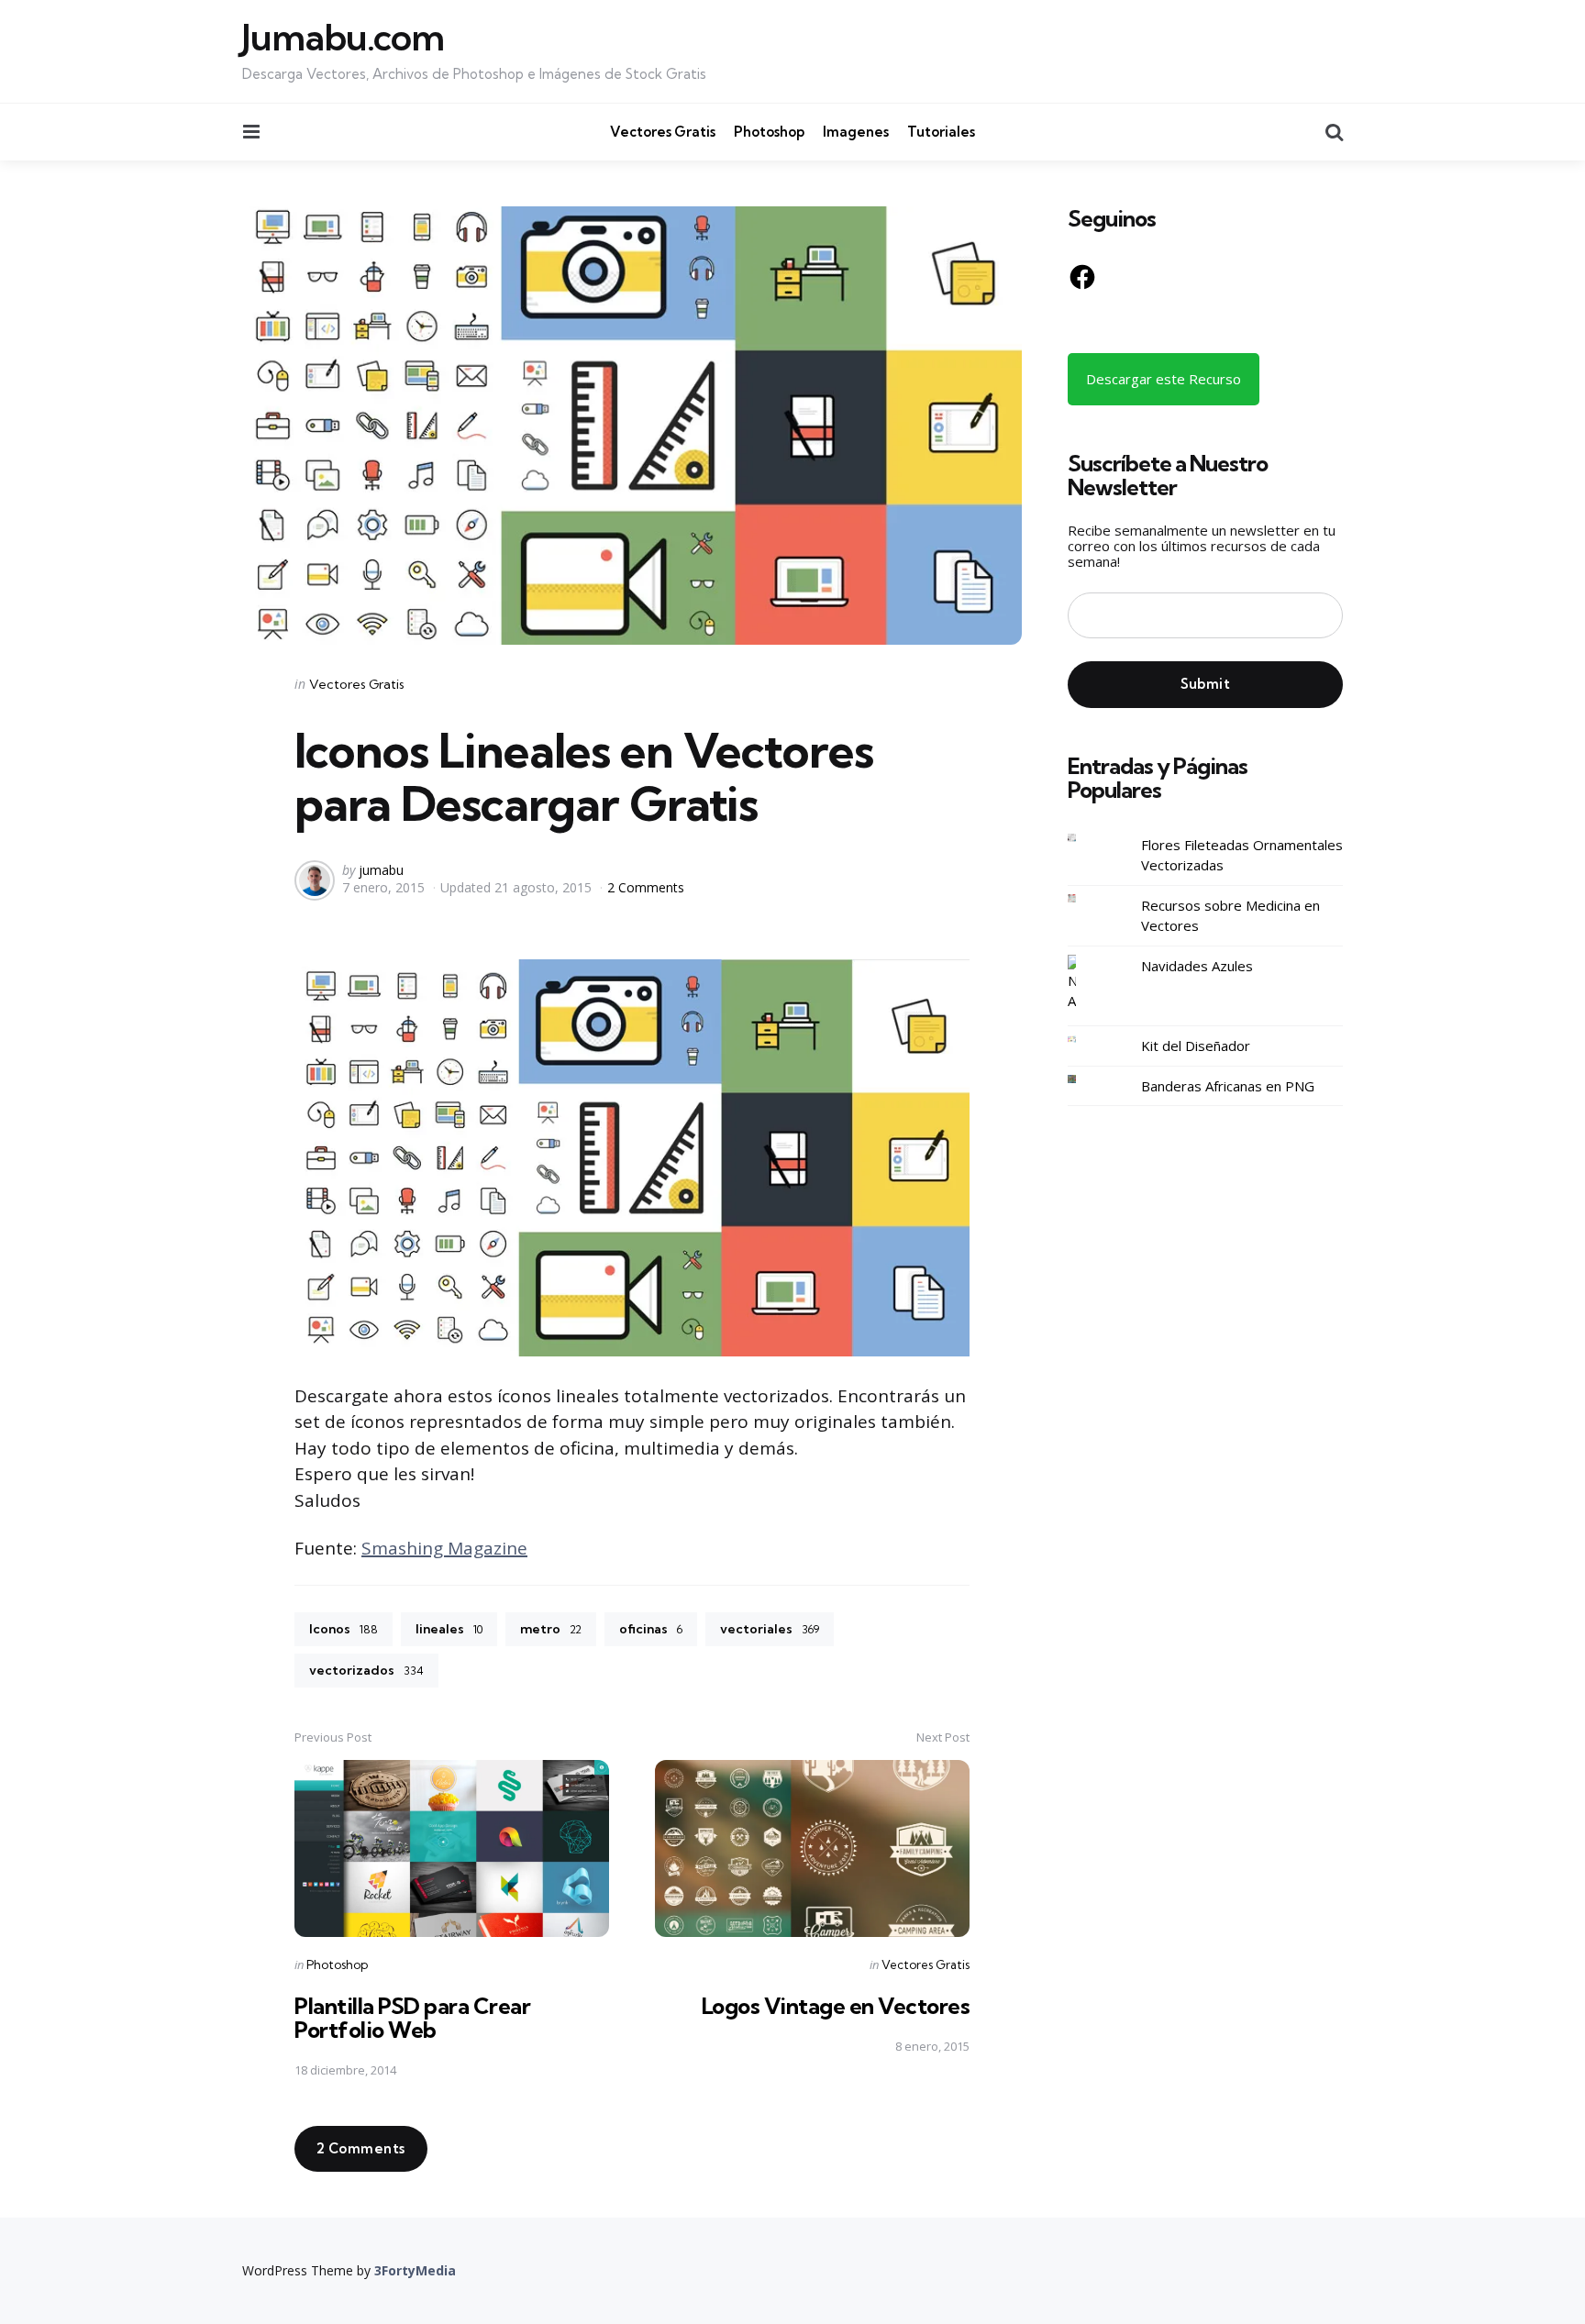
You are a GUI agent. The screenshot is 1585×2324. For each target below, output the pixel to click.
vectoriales (770, 1629)
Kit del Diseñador (1196, 1046)
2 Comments (646, 887)
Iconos (344, 1629)
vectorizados (366, 1670)
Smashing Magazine (444, 1548)
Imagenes (856, 132)
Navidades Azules (1197, 965)
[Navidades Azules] (1086, 983)
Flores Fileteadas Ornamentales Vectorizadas (1242, 854)
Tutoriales (941, 132)
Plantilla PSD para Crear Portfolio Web (412, 2018)
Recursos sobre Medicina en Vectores (1230, 915)
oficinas (651, 1629)
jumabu (381, 870)
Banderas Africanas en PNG (1228, 1085)
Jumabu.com (343, 38)
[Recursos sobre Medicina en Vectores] (1086, 898)
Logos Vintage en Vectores (836, 2006)
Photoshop (769, 132)
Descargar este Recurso (1164, 378)
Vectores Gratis (663, 132)
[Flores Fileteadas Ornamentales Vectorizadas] (1086, 838)
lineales (449, 1629)
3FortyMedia (415, 2270)
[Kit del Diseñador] (1086, 1040)
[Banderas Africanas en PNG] (1086, 1079)
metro (551, 1629)
